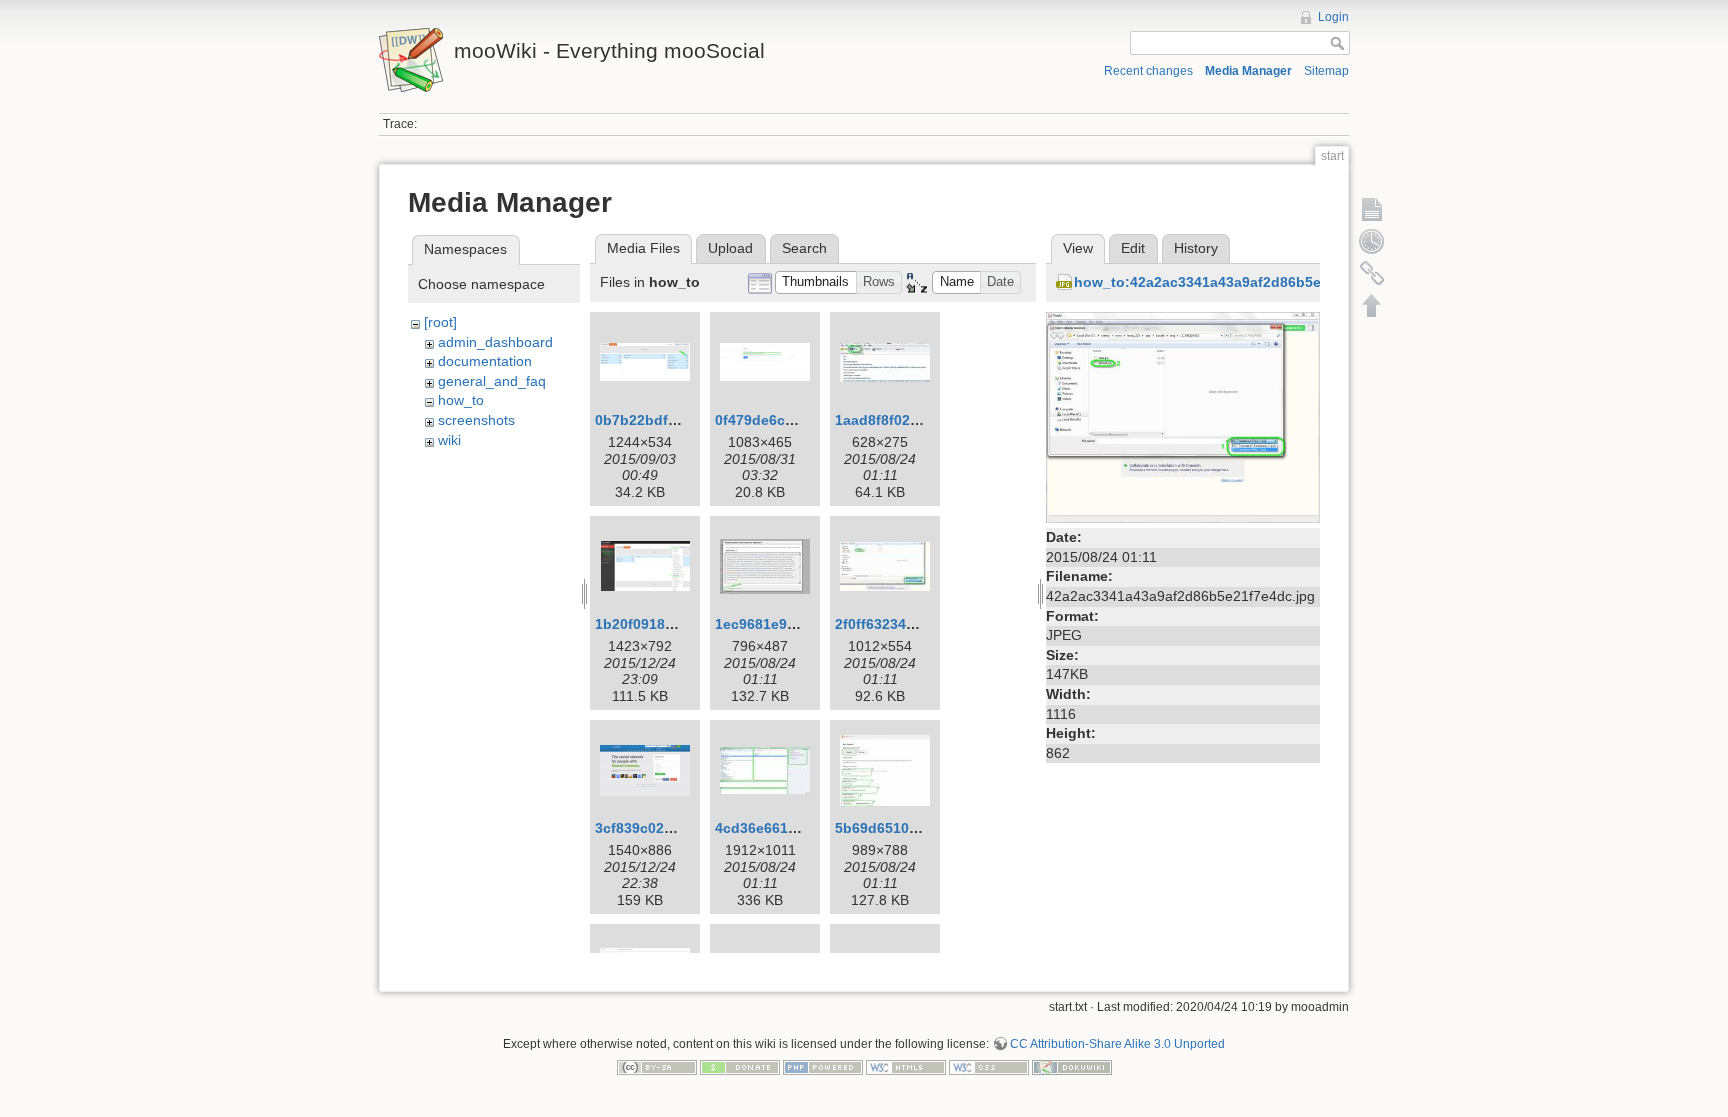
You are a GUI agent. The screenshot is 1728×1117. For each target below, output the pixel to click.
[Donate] (740, 1067)
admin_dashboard (495, 342)
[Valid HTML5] (906, 1067)
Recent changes (1148, 71)
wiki (449, 440)
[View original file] (1183, 416)
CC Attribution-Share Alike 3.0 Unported (1117, 1044)
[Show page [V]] (1372, 209)
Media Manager (1248, 71)
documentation (485, 361)
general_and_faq (492, 381)
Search (804, 248)
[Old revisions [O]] (1372, 241)
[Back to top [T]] (1372, 305)
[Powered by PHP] (823, 1067)
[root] (440, 322)
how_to (461, 400)
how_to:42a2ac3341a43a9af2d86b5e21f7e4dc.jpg (1241, 282)
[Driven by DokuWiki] (1072, 1067)
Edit (1133, 248)
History (1196, 248)
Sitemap (1326, 71)
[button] (816, 282)
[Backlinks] (1372, 273)
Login (1333, 17)
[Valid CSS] (989, 1067)
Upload (730, 248)
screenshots (476, 420)
